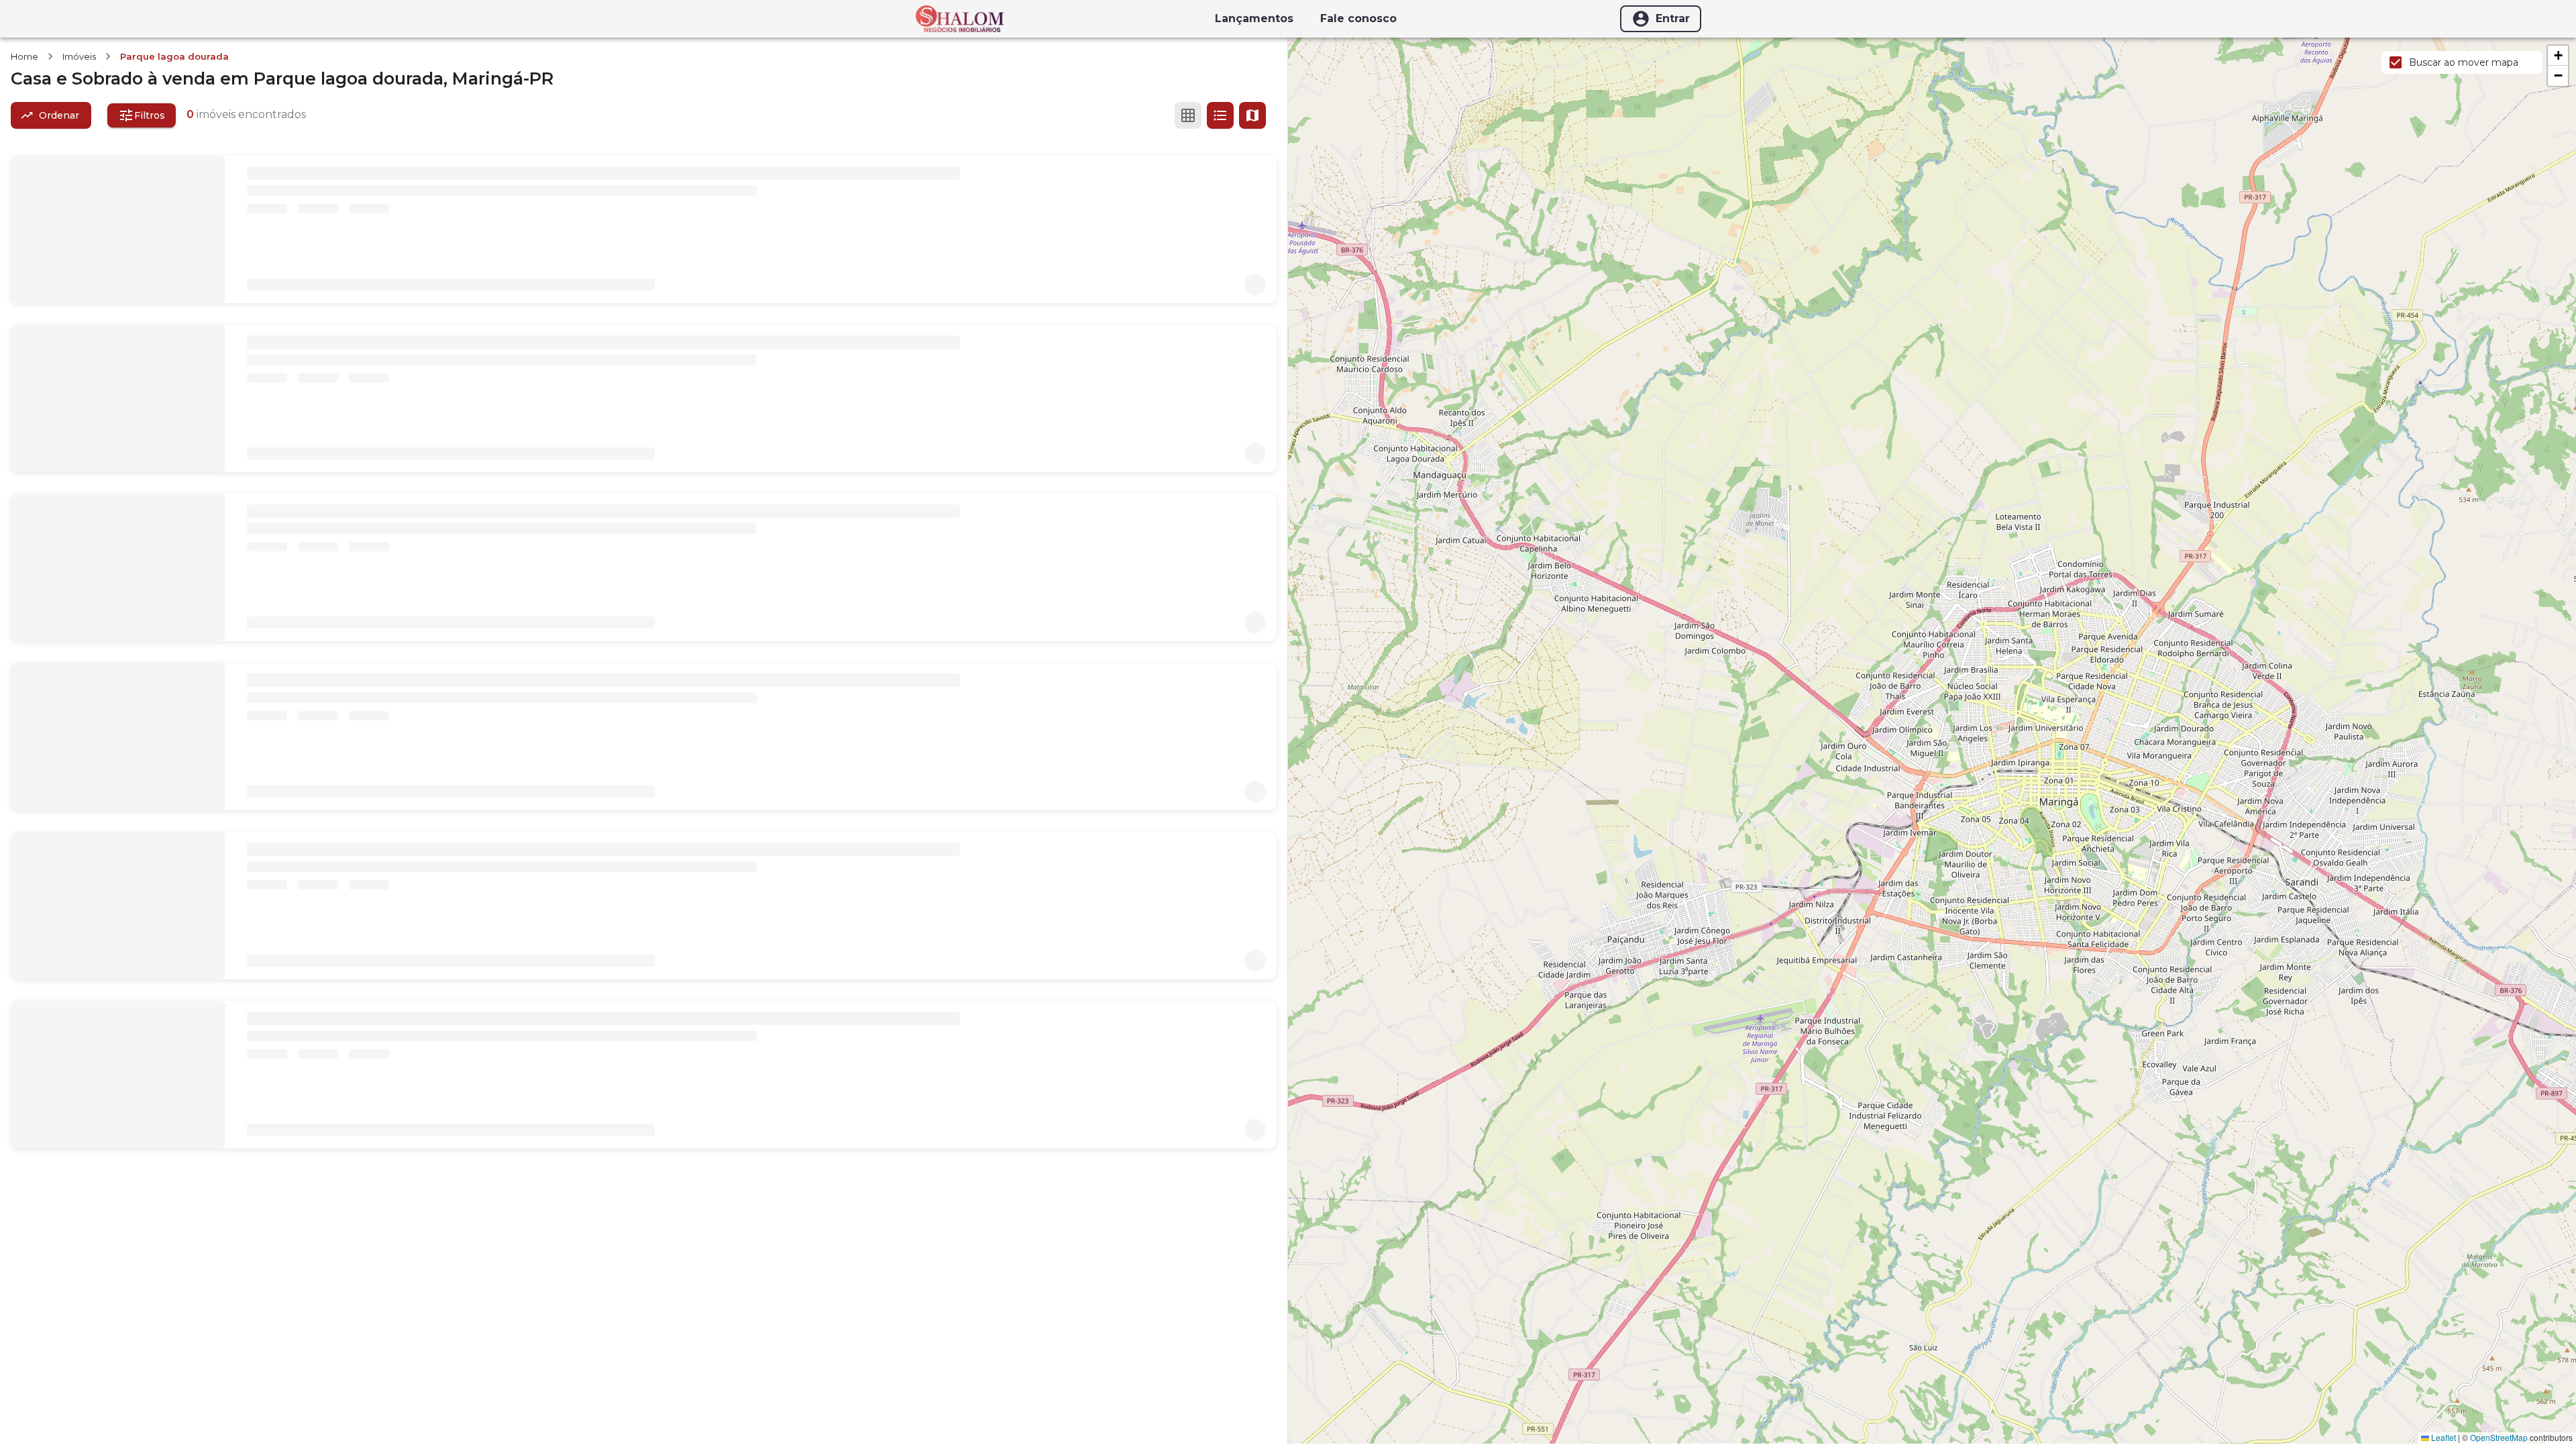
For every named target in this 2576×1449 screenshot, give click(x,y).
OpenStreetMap (2499, 1437)
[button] (2558, 56)
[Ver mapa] (1252, 115)
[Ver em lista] (1220, 115)
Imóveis (79, 56)
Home (24, 56)
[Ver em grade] (1188, 115)
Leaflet (2443, 1437)
